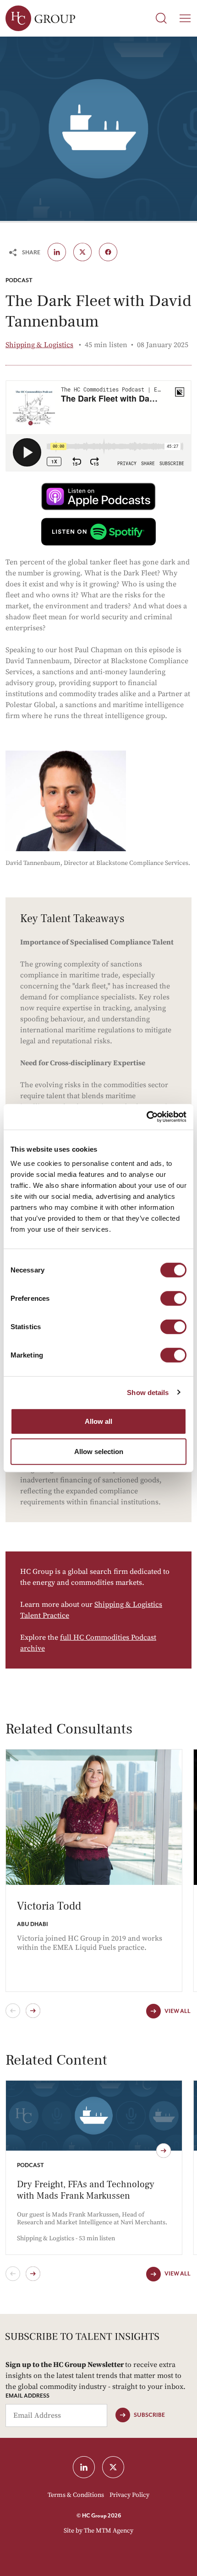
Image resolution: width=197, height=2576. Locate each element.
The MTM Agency (109, 2531)
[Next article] (33, 2274)
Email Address (27, 2396)
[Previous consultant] (13, 2011)
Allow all (98, 1421)
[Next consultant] (33, 2011)
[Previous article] (13, 2274)
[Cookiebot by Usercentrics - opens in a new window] (146, 1117)
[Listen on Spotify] (98, 532)
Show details (148, 1392)
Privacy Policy (129, 2495)
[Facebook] (108, 252)
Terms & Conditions (76, 2495)
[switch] (173, 1299)
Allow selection (99, 1451)
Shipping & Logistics (39, 345)
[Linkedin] (57, 252)
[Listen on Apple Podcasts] (98, 496)
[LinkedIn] (84, 2467)
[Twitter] (82, 252)
